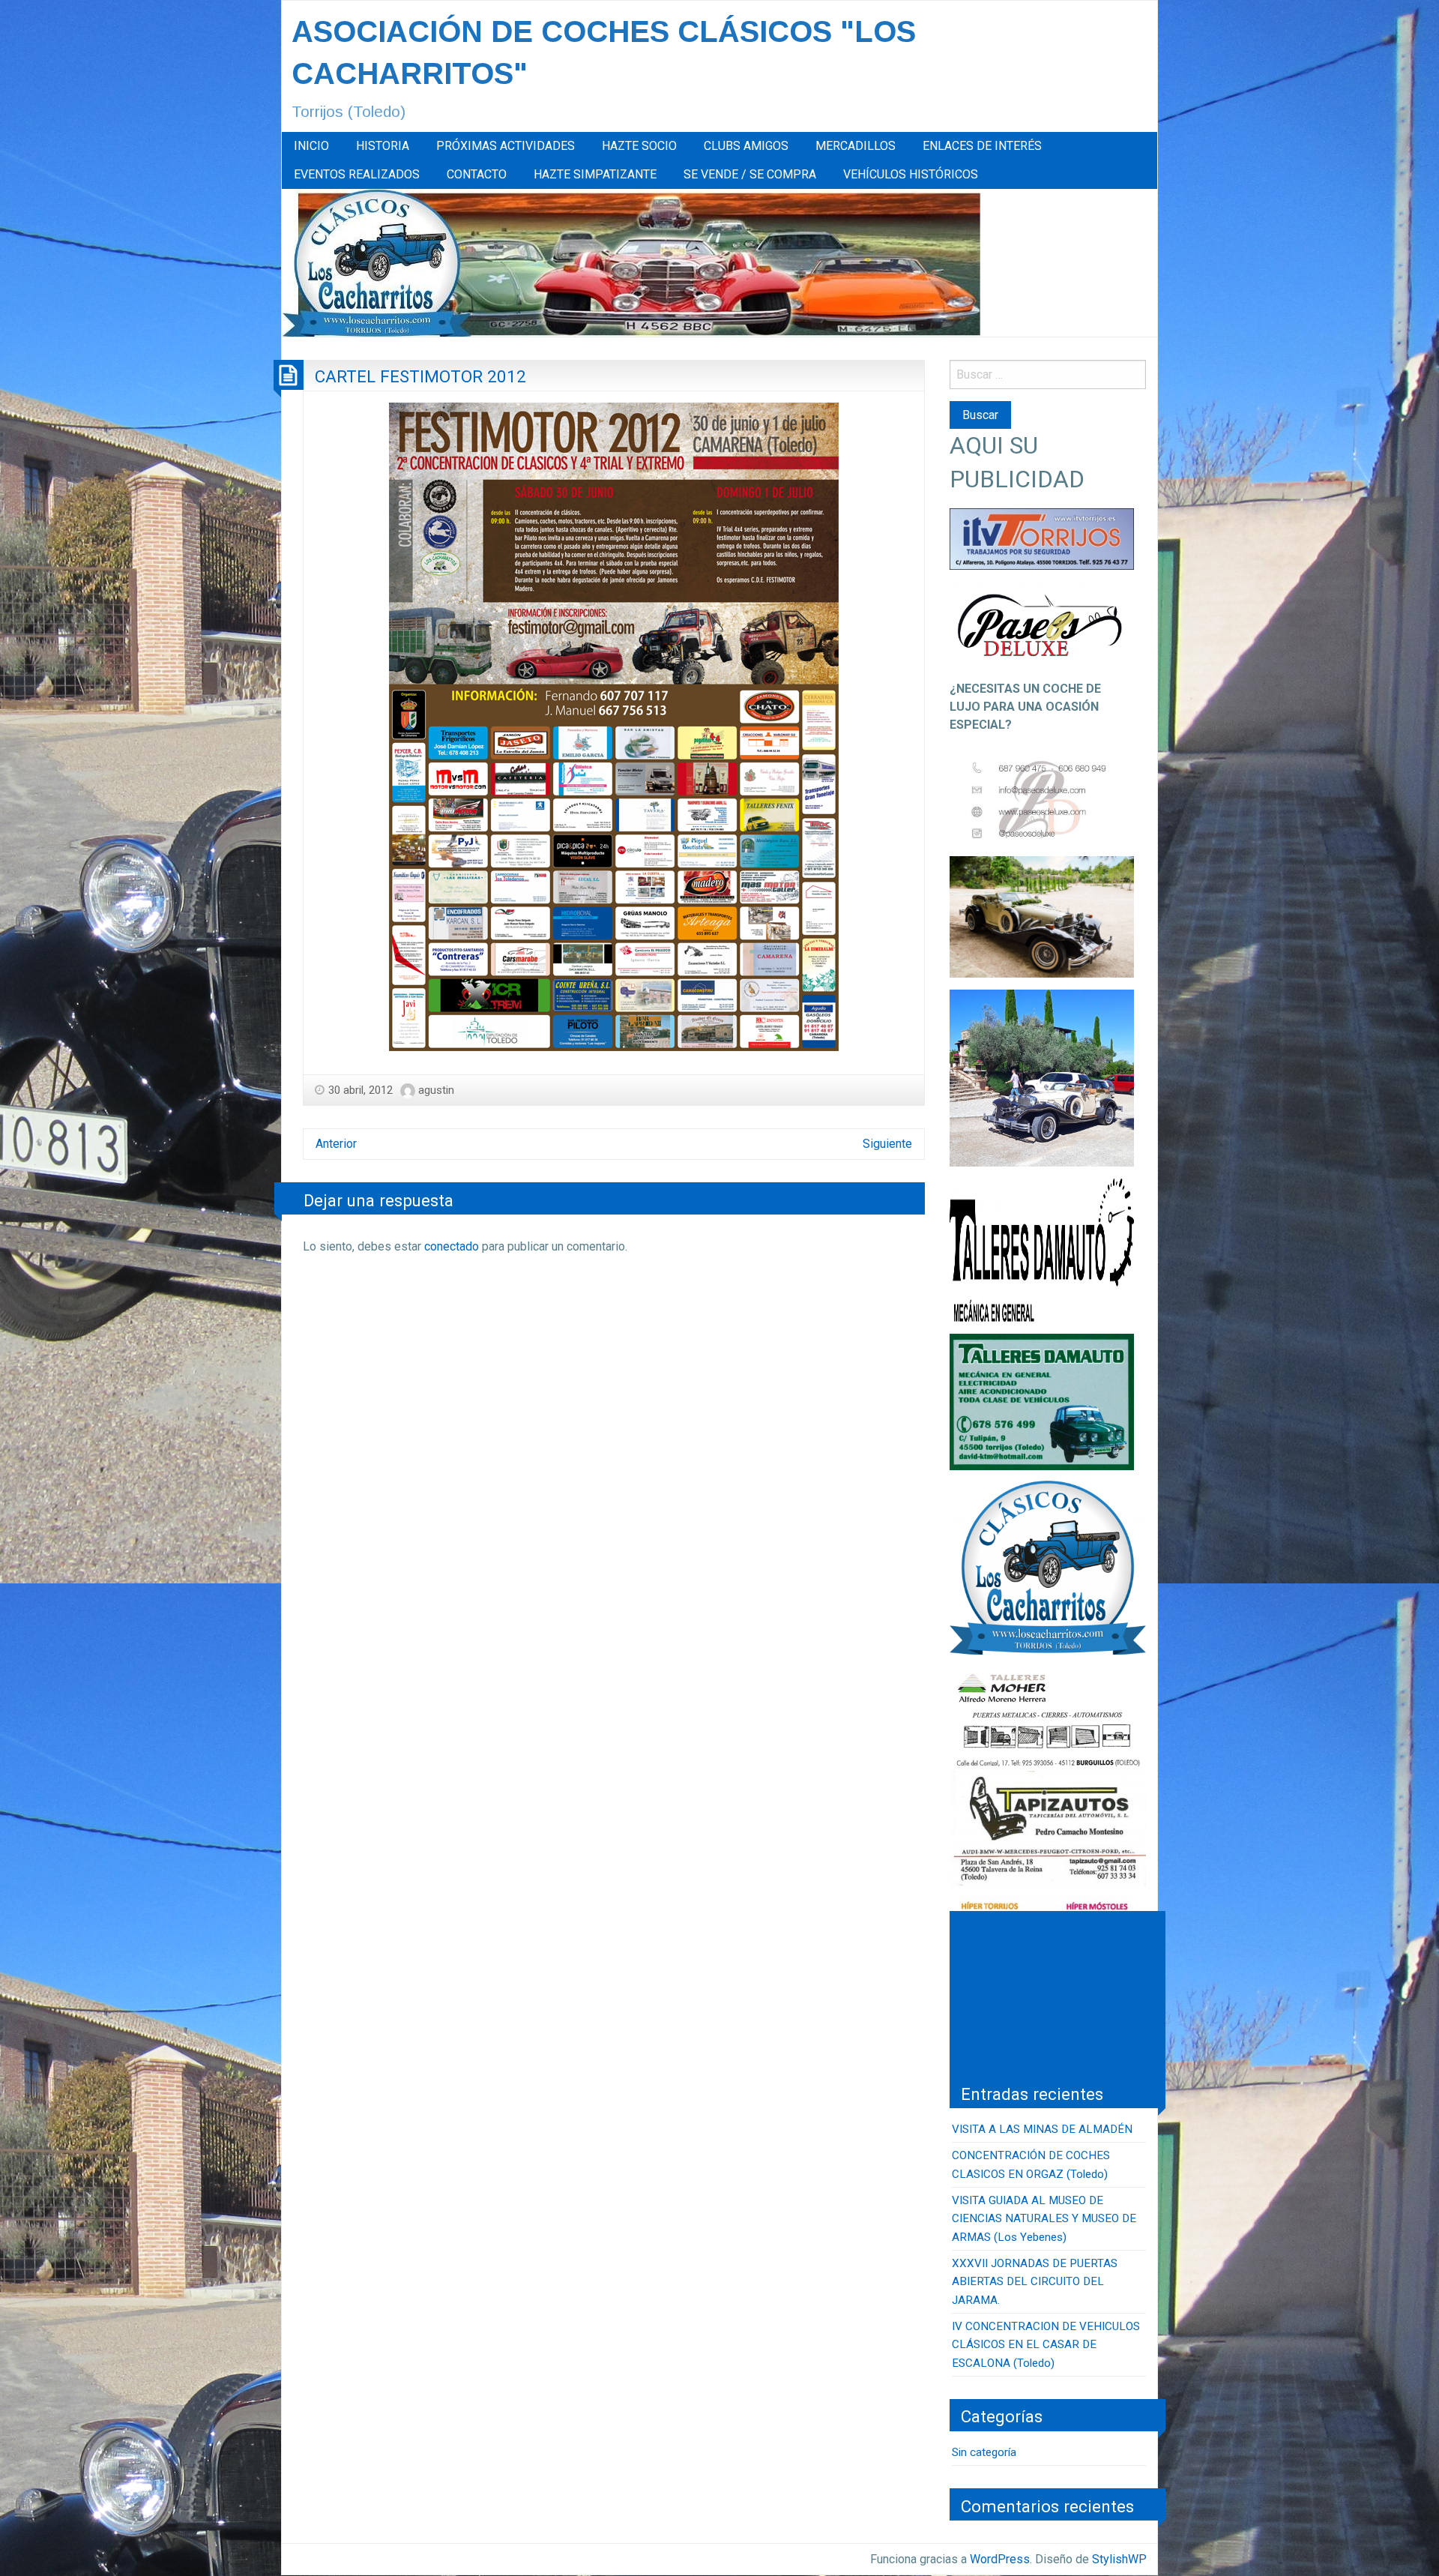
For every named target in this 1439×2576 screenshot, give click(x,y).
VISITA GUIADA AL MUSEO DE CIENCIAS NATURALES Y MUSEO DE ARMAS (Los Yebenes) (1044, 2219)
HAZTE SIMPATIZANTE (595, 174)
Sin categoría (984, 2452)
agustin (436, 1090)
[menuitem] (311, 146)
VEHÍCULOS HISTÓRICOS (911, 174)
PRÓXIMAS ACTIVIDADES (506, 146)
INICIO (311, 146)
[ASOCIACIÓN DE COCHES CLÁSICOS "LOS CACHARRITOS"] (631, 262)
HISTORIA (383, 146)
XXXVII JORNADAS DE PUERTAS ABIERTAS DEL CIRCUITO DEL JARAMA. (1035, 2282)
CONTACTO (477, 174)
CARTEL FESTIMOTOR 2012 (420, 376)
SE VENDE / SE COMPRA (750, 174)
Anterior (336, 1144)
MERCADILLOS (856, 146)
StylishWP (1119, 2559)
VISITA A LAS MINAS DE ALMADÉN (1042, 2129)
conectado (452, 1246)
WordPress (1000, 2559)
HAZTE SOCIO (639, 146)
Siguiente (887, 1144)
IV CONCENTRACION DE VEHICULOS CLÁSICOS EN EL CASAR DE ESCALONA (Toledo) (1046, 2345)
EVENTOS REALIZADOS (357, 174)
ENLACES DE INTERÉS (982, 146)
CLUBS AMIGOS (746, 146)
